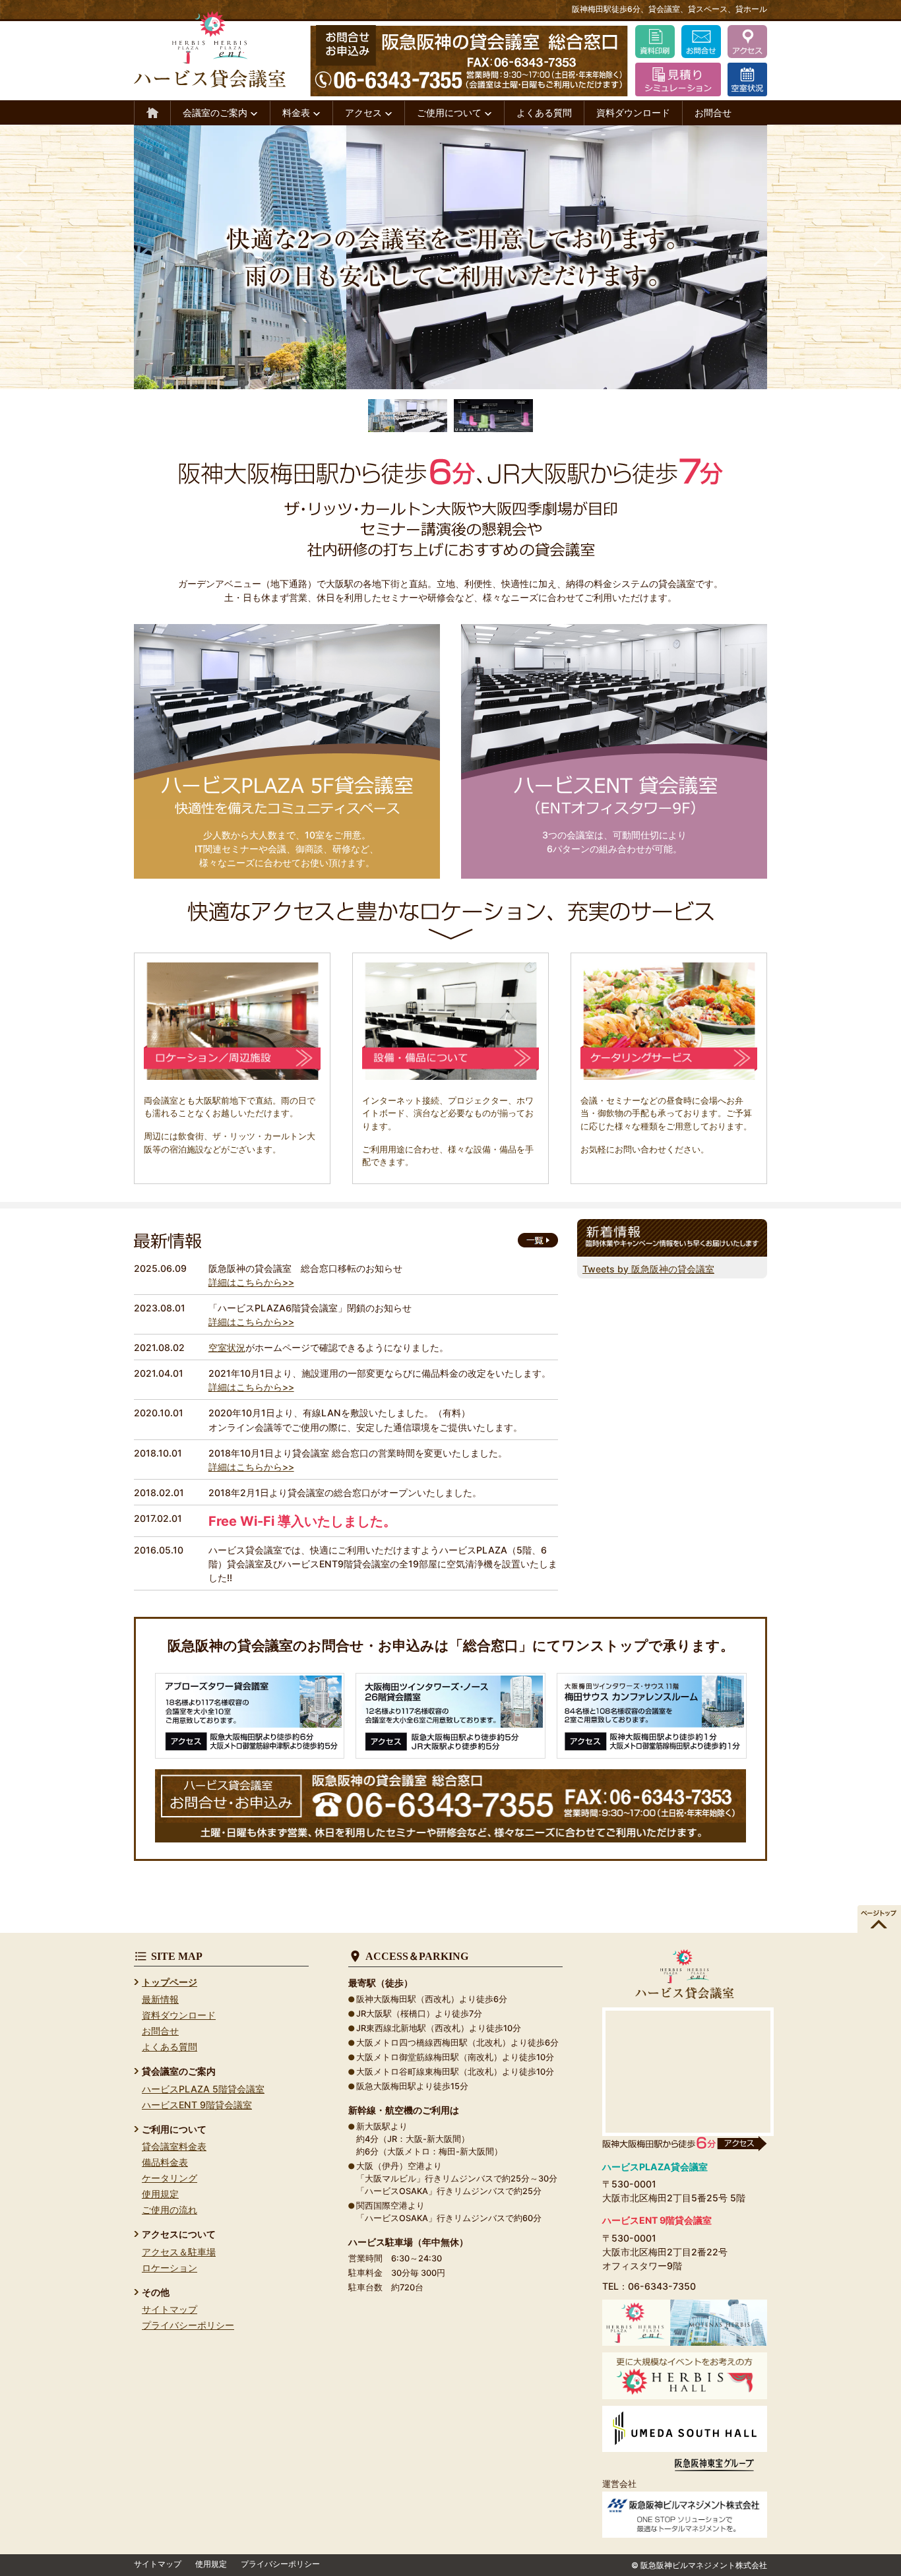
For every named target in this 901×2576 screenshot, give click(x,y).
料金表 (297, 112)
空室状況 (227, 1347)
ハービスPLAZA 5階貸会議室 (203, 2089)
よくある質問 (544, 112)
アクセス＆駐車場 (179, 2252)
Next (877, 257)
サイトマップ (170, 2309)
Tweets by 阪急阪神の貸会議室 (648, 1269)
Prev (24, 257)
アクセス (365, 112)
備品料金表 (165, 2162)
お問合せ (713, 112)
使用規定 (160, 2194)
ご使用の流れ (170, 2210)
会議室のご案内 (216, 112)
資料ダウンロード (633, 112)
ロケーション (170, 2268)
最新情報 (160, 1999)
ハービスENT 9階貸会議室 (197, 2105)
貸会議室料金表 (174, 2146)
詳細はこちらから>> (251, 1282)
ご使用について (450, 112)
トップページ (170, 1982)
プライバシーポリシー (188, 2325)
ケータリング (170, 2178)
